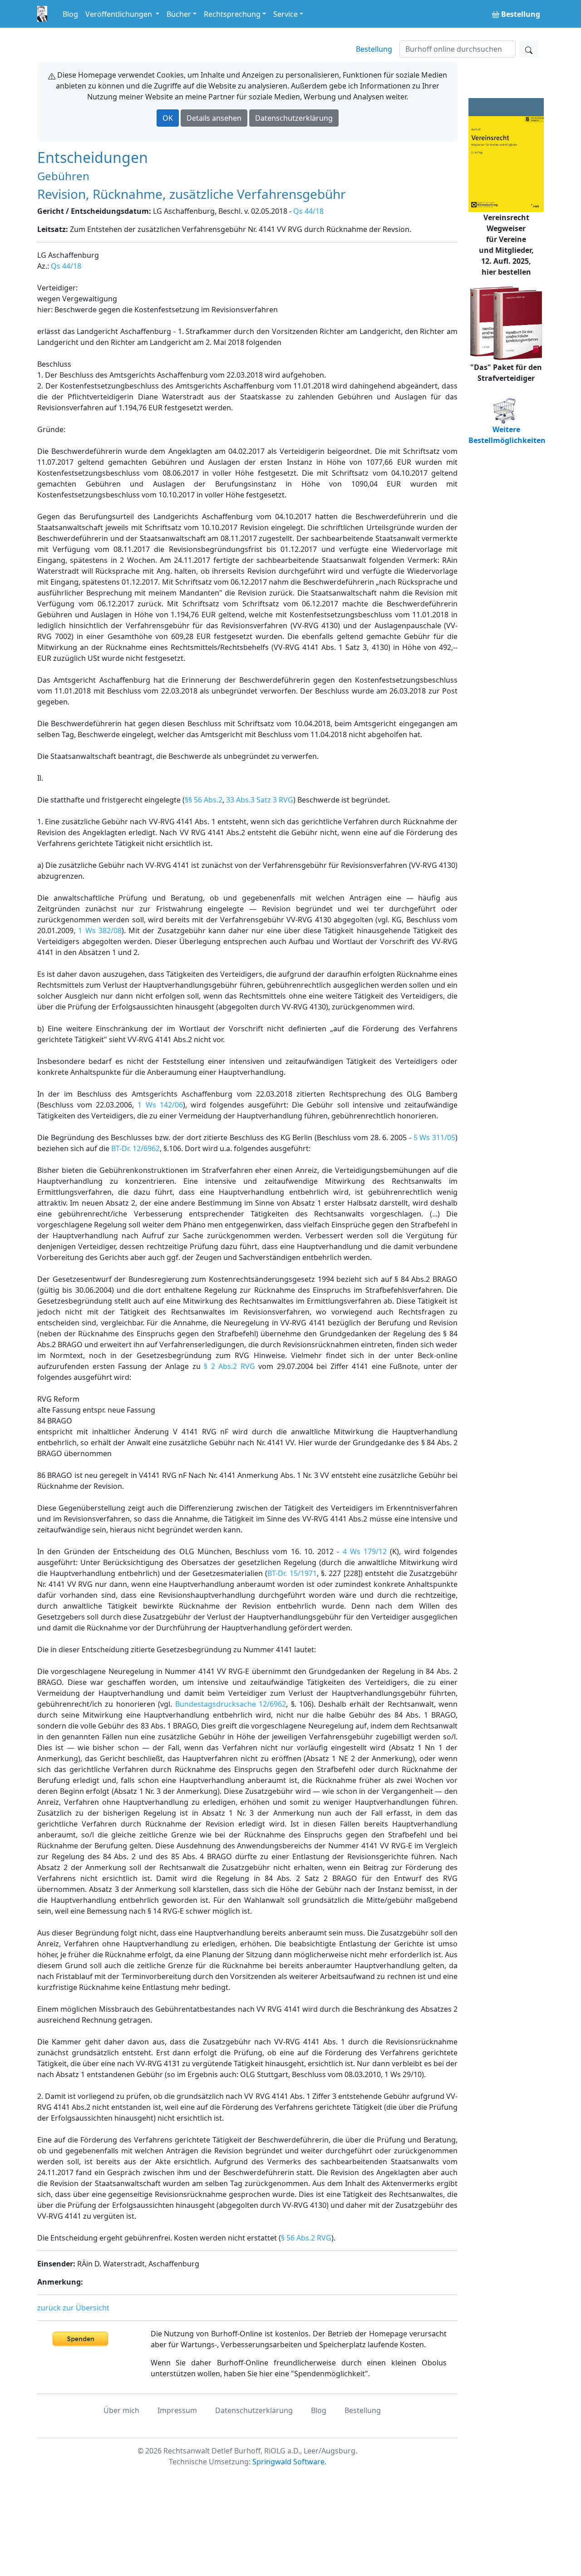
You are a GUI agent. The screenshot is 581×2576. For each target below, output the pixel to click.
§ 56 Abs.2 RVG (306, 2238)
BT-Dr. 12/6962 (135, 1148)
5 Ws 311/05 (435, 1138)
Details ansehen (214, 118)
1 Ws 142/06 (160, 1105)
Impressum (177, 2410)
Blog (70, 14)
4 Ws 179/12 (365, 1552)
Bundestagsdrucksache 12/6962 (231, 1704)
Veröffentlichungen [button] (120, 14)
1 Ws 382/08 (100, 931)
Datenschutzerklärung (294, 118)
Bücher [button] (179, 14)
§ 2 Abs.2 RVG (229, 1366)
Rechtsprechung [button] (232, 14)
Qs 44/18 (308, 211)
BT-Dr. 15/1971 (292, 1573)
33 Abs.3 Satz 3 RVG (260, 800)
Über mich (121, 2410)
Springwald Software (288, 2462)
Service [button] (286, 14)
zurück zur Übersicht (73, 2308)
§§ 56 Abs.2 (204, 800)
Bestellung (374, 49)
